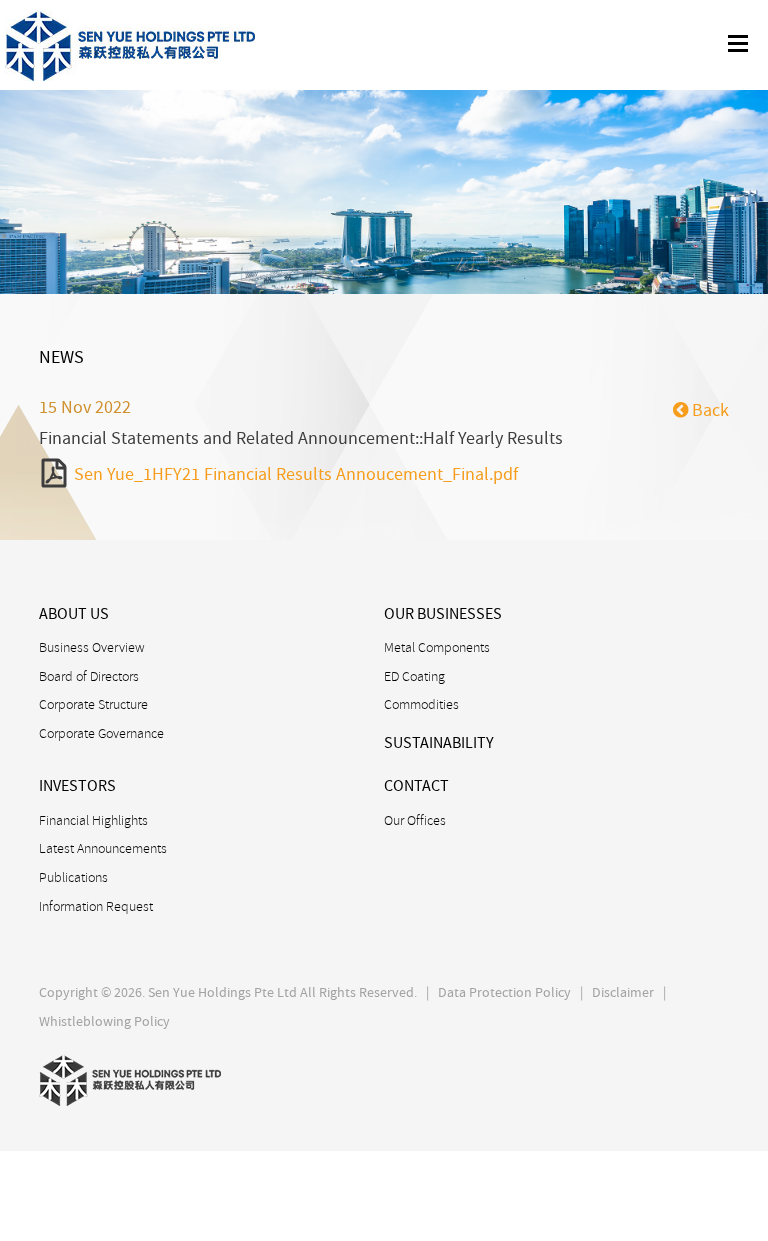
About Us (74, 614)
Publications (73, 877)
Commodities (421, 704)
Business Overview (92, 647)
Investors (77, 786)
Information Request (96, 906)
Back (708, 410)
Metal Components (437, 647)
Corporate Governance (101, 733)
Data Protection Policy (504, 992)
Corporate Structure (93, 704)
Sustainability (439, 743)
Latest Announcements (103, 848)
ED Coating (414, 676)
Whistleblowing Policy (104, 1021)
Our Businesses (443, 614)
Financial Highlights (93, 820)
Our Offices (415, 820)
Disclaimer (623, 992)
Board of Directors (89, 676)
